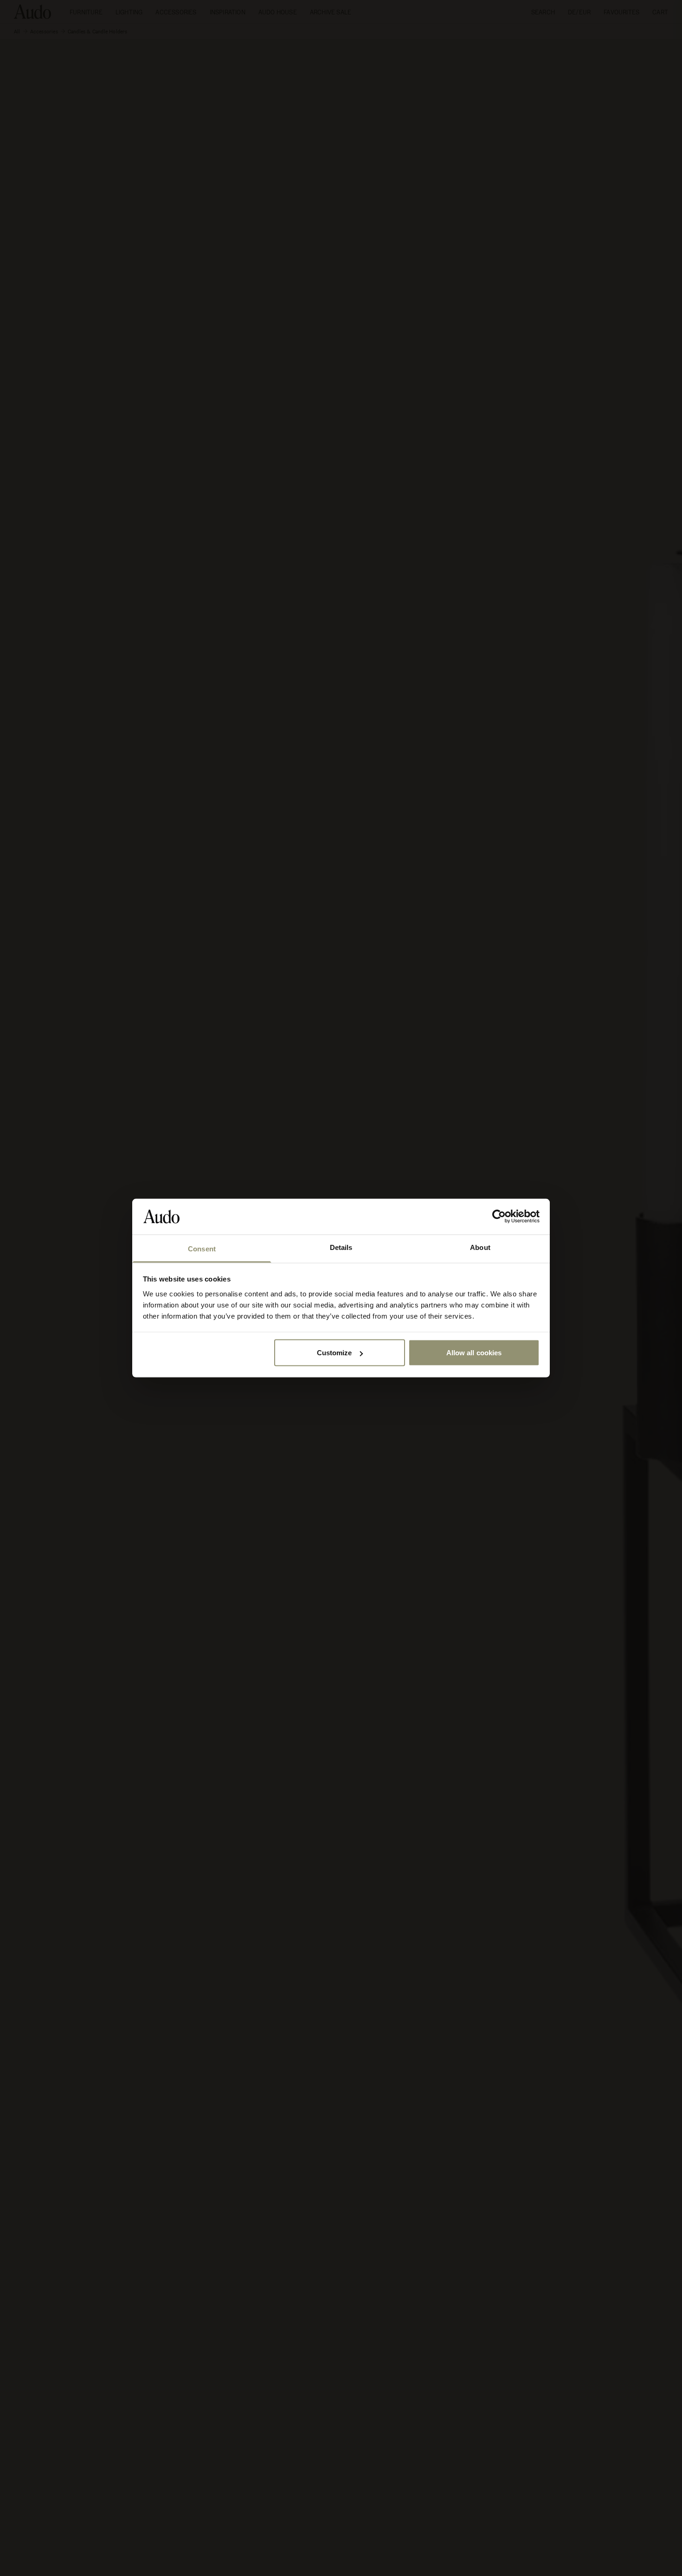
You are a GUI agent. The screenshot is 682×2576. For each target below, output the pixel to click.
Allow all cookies (474, 1353)
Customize (335, 1353)
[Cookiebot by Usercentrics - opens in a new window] (499, 1217)
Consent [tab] (202, 1248)
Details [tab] (341, 1247)
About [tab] (480, 1247)
